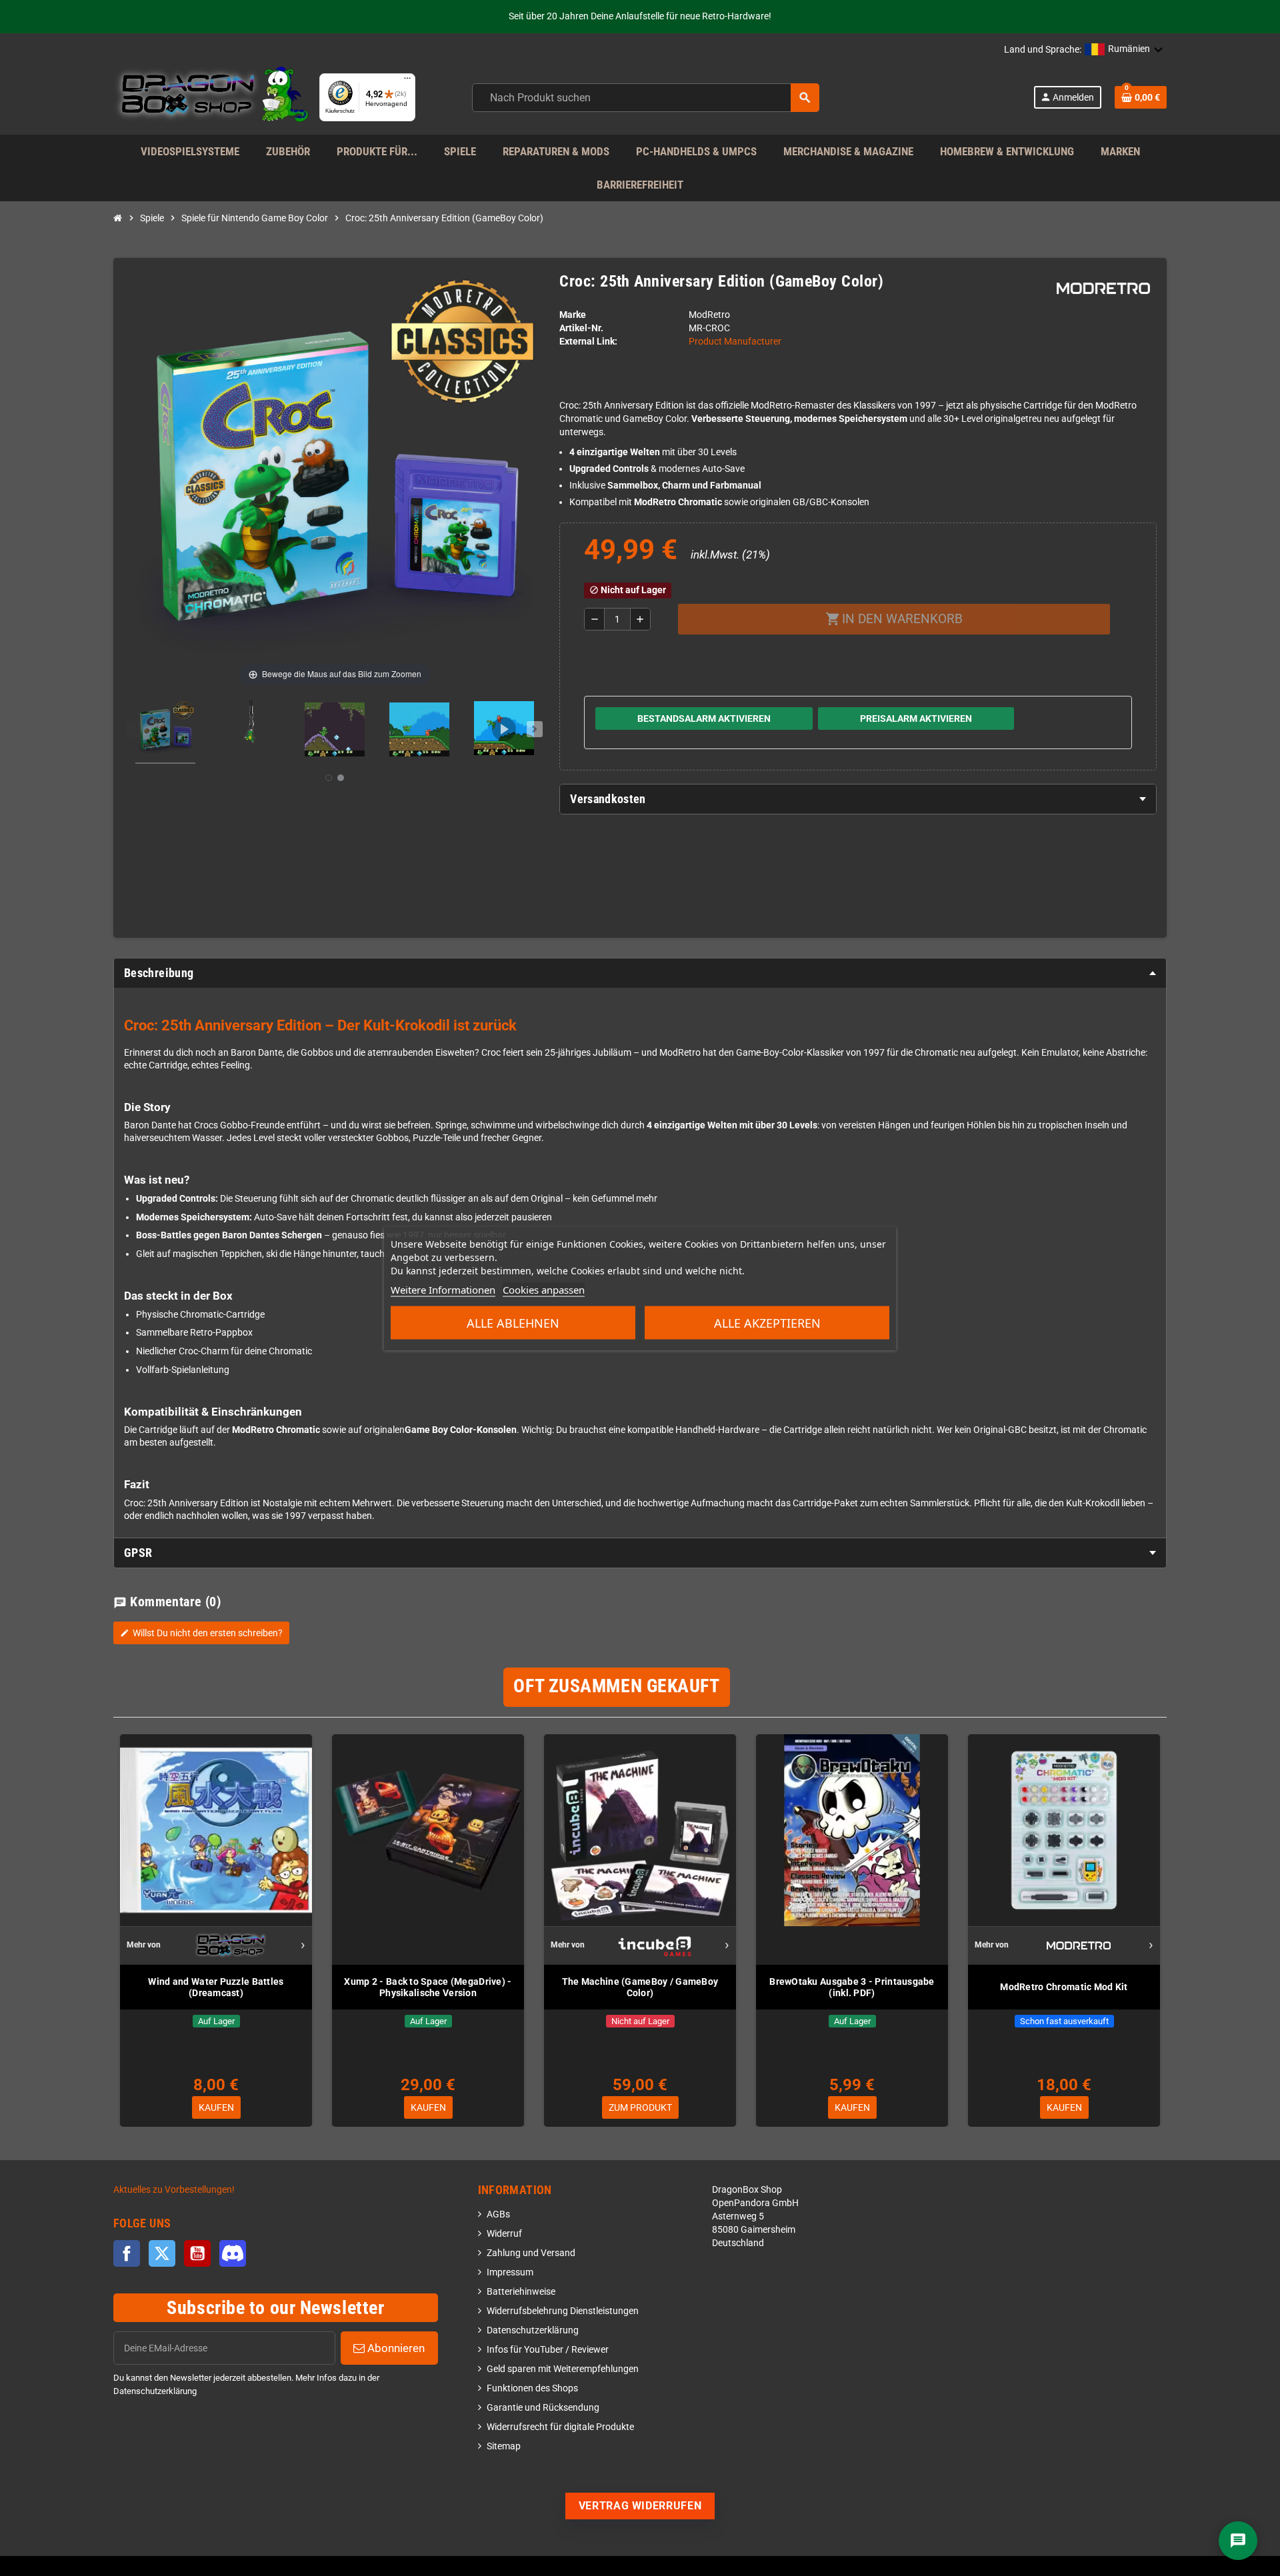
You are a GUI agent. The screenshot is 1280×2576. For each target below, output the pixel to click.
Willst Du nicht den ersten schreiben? (201, 1633)
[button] (1124, 50)
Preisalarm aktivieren (916, 718)
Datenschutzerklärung (533, 2330)
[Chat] (1238, 2541)
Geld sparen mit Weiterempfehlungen (563, 2369)
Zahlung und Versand (531, 2253)
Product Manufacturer (735, 342)
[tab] (858, 799)
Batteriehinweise (521, 2292)
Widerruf (504, 2234)
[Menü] (407, 81)
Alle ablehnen (513, 1322)
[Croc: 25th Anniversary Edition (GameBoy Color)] (165, 732)
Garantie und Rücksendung (543, 2408)
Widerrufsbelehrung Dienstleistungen (563, 2311)
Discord (233, 2253)
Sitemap (504, 2446)
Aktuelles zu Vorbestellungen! (174, 2190)
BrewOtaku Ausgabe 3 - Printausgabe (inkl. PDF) (852, 1987)
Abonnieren (395, 2348)
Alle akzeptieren (767, 1322)
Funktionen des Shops (532, 2388)
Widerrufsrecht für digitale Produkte (560, 2427)
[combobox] (646, 98)
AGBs (498, 2214)
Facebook (127, 2253)
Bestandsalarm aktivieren (704, 718)
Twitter (162, 2253)
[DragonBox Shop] (211, 97)
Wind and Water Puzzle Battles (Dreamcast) (216, 1987)
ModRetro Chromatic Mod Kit (1064, 1987)
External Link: (588, 342)
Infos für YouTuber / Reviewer (548, 2350)
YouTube (197, 2253)
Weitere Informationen (443, 1289)
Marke (573, 315)
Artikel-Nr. (581, 328)
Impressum (510, 2272)
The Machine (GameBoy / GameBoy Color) (640, 1987)
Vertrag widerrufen (640, 2506)
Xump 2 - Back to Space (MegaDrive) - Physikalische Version (428, 1987)
